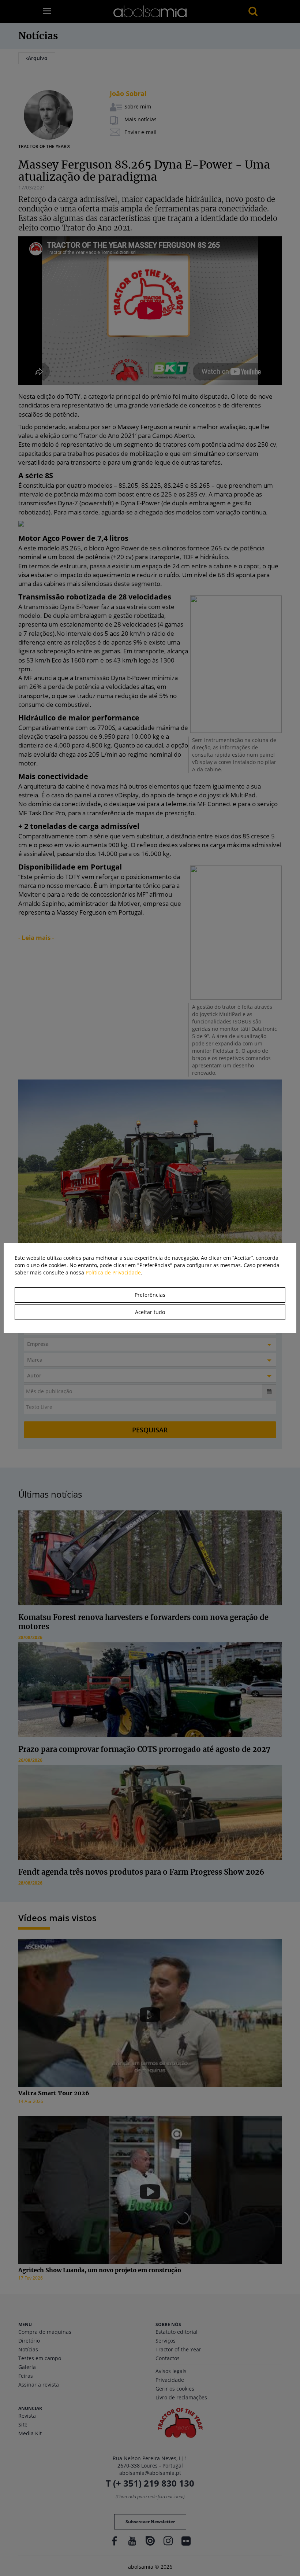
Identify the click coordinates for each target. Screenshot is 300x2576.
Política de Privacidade (113, 1272)
